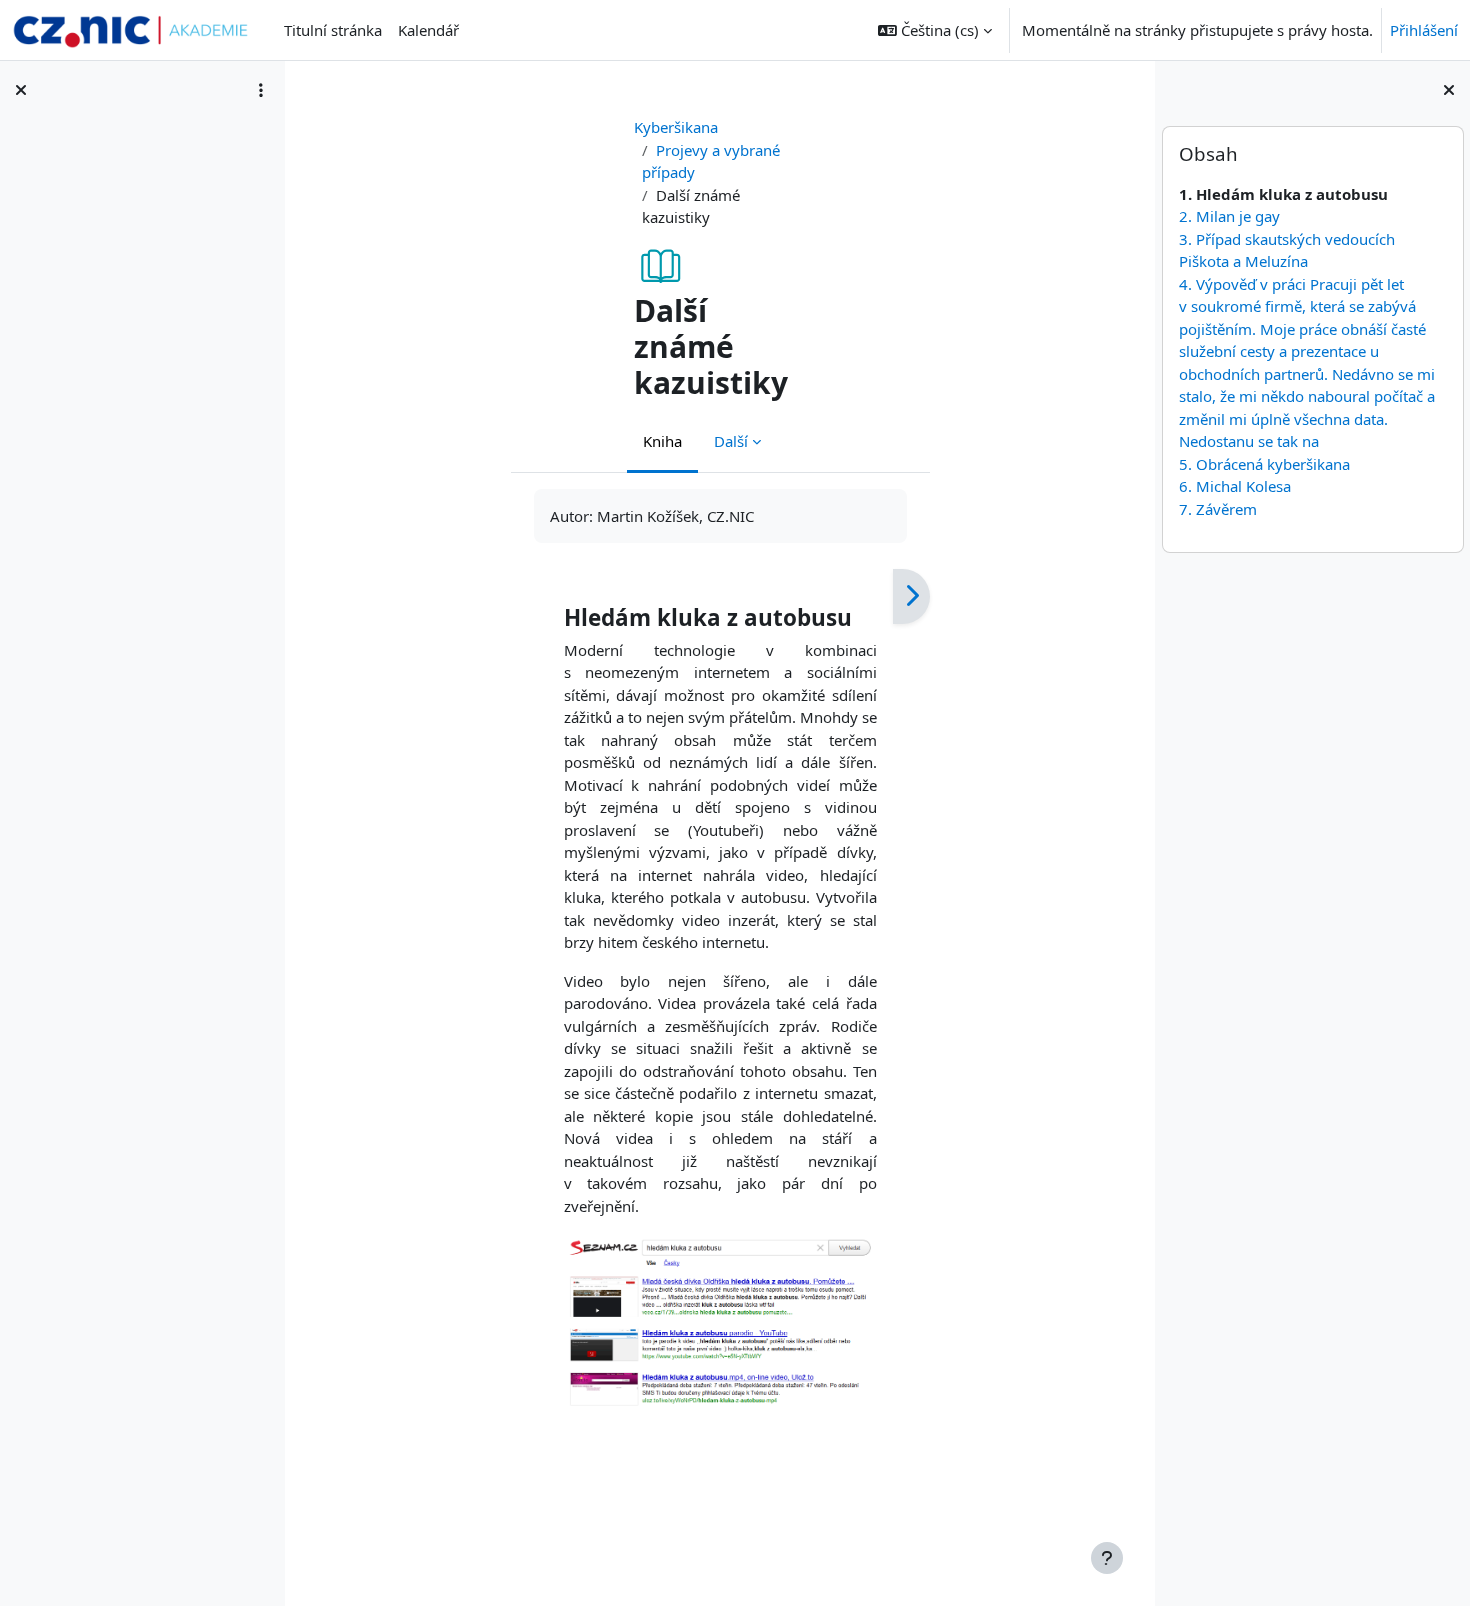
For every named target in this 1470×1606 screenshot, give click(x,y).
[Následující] (911, 596)
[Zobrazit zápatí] (1107, 1558)
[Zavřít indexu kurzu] (21, 90)
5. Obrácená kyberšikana (1263, 464)
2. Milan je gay (1228, 216)
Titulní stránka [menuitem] (333, 30)
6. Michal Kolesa (1234, 486)
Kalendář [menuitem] (428, 30)
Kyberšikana (676, 127)
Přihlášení (1424, 30)
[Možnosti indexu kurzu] (261, 90)
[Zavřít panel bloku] (1449, 90)
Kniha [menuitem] (662, 441)
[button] (935, 30)
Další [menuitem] (731, 441)
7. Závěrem (1217, 509)
